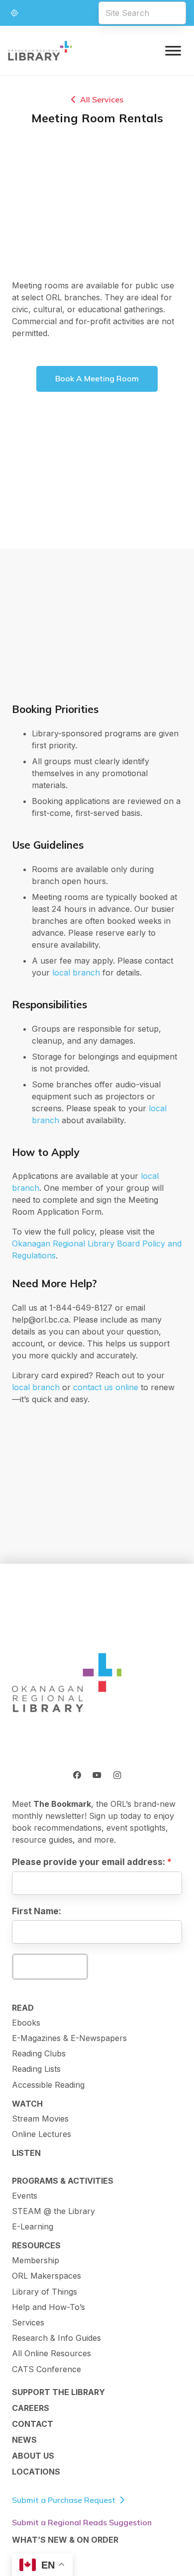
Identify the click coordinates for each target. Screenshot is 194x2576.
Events (25, 2196)
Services (28, 2322)
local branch (76, 973)
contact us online (106, 1387)
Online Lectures (42, 2134)
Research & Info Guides (56, 2338)
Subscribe (50, 1966)
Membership (36, 2260)
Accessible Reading (48, 2085)
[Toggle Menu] (173, 50)
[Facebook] (77, 1775)
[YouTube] (97, 1775)
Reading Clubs (39, 2053)
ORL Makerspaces (47, 2276)
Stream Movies (40, 2119)
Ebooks (26, 2023)
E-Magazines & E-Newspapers (69, 2038)
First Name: (37, 1911)
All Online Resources (51, 2353)
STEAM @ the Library (53, 2211)
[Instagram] (117, 1775)
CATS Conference (47, 2369)
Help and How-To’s (48, 2307)
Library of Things (45, 2292)
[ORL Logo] (67, 1684)
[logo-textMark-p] (40, 51)
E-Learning (33, 2226)
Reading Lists (36, 2069)
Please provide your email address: (89, 1862)
